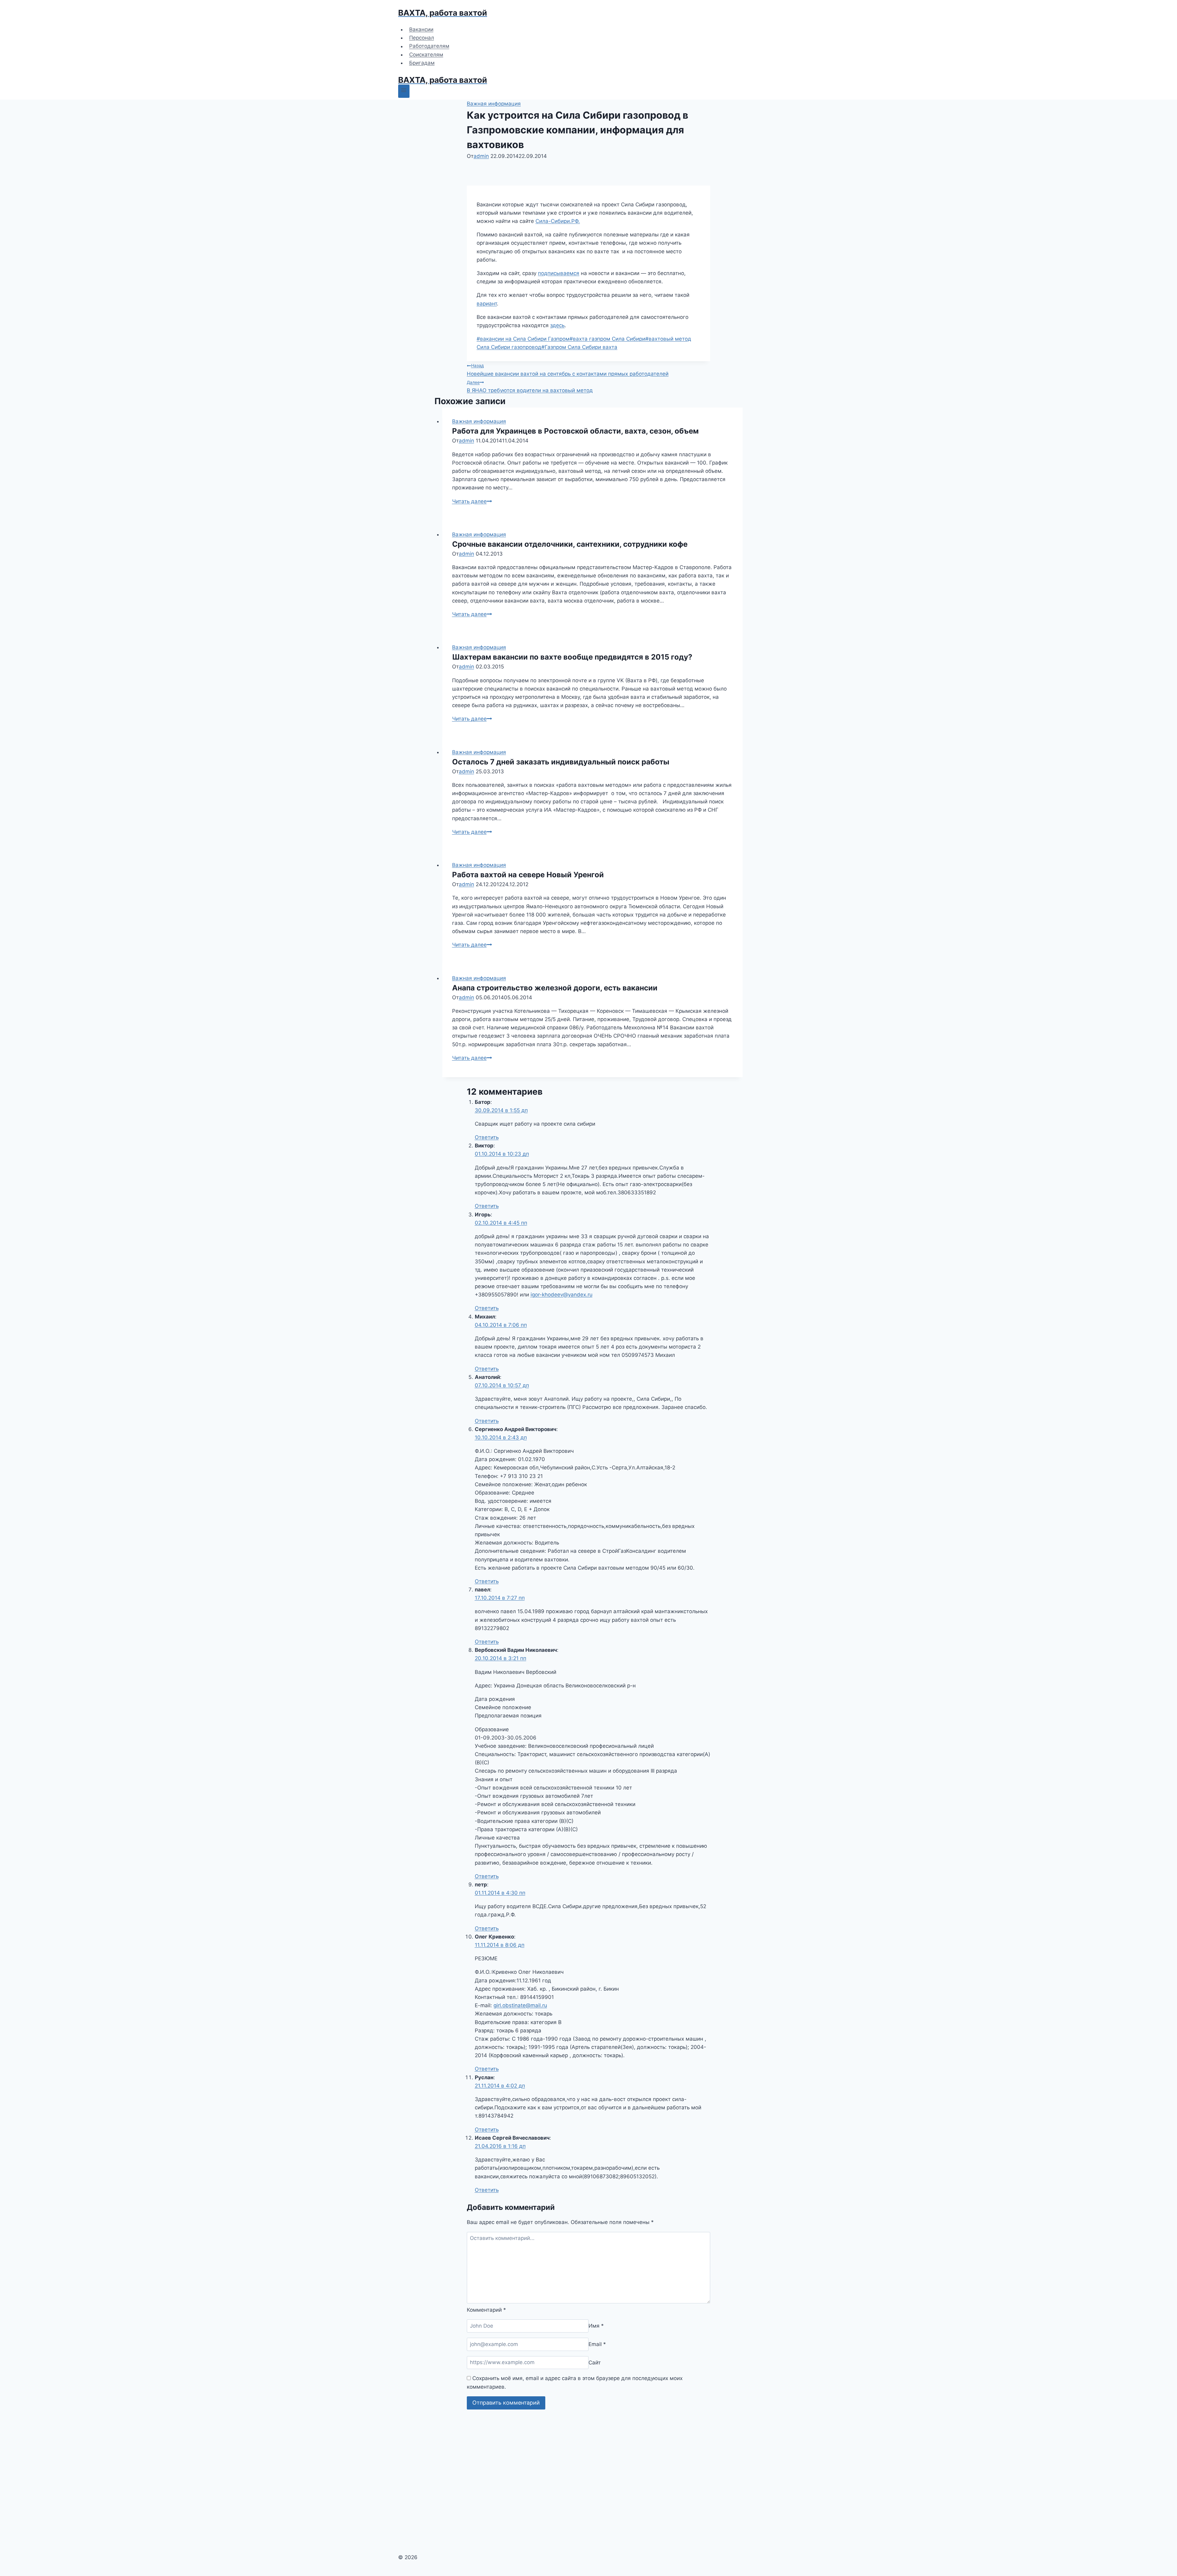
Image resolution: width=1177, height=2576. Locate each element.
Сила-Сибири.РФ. (558, 221)
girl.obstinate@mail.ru (520, 2005)
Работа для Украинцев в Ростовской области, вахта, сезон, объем (575, 431)
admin (481, 156)
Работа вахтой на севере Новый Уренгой (528, 875)
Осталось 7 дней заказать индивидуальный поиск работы (561, 762)
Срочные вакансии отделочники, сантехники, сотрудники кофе (570, 544)
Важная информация (494, 104)
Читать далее (472, 501)
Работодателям (429, 46)
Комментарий (486, 2310)
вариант (487, 304)
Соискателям (426, 55)
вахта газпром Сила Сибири (607, 339)
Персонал (422, 38)
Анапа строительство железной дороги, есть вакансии (555, 988)
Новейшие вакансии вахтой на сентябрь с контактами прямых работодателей (568, 370)
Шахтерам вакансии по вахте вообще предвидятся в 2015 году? (572, 657)
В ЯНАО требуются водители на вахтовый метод (530, 387)
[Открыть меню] (404, 91)
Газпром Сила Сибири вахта (579, 347)
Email (597, 2344)
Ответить (487, 1137)
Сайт (595, 2362)
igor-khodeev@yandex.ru (562, 1295)
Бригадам (422, 63)
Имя (596, 2326)
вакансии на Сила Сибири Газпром (523, 339)
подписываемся (559, 273)
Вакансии (421, 29)
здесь (557, 325)
